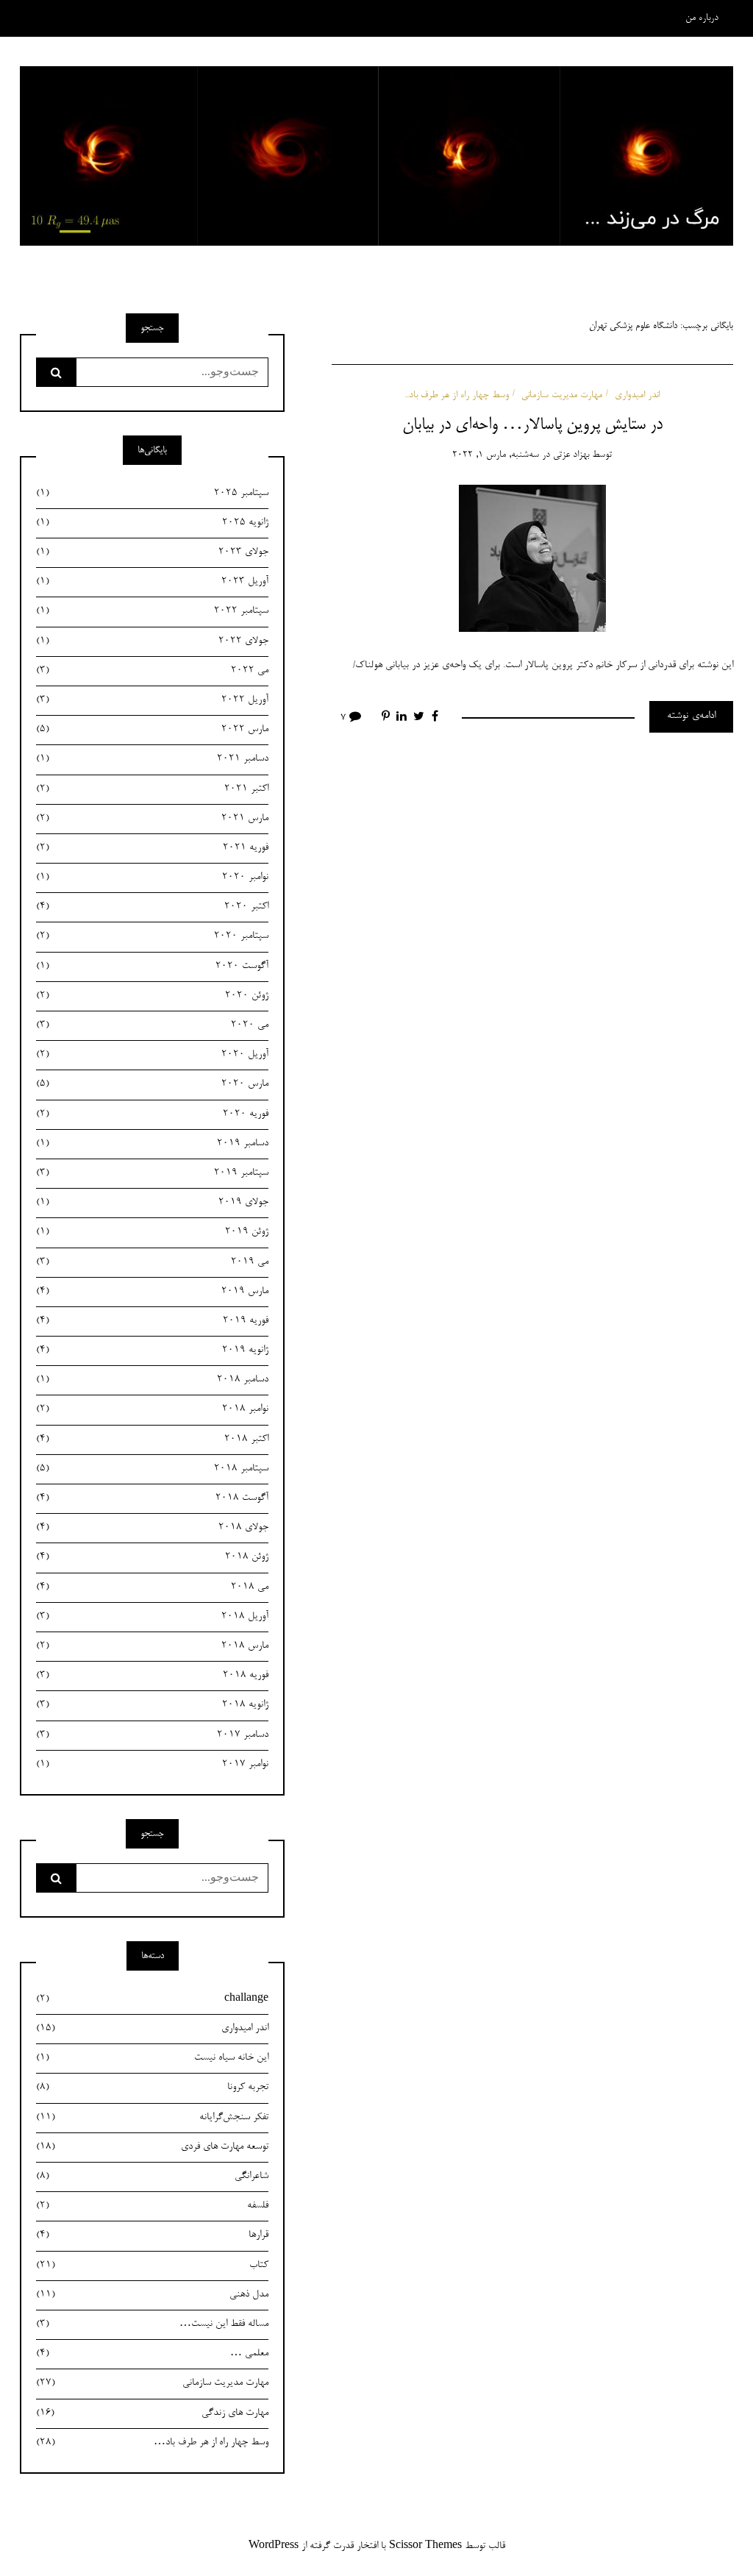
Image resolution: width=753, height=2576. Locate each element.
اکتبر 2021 (152, 789)
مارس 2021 (152, 819)
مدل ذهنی (152, 2295)
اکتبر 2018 (152, 1440)
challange (152, 1999)
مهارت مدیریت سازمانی (562, 395)
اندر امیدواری (637, 395)
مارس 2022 (152, 730)
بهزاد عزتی (571, 455)
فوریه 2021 (152, 848)
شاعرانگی (152, 2177)
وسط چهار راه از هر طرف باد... (457, 395)
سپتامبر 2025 (152, 494)
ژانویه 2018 (152, 1705)
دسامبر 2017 (152, 1735)
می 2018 (152, 1587)
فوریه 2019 (152, 1321)
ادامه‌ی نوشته (691, 716)
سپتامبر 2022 (152, 611)
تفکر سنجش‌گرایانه (152, 2118)
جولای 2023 (152, 552)
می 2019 (152, 1262)
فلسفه (152, 2206)
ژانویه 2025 (152, 523)
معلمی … (152, 2354)
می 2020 (152, 1025)
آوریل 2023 (152, 582)
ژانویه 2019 (152, 1351)
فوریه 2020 (152, 1114)
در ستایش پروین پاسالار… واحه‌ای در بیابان (532, 425)
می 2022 (152, 671)
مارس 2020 (152, 1084)
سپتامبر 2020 (152, 936)
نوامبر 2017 (152, 1765)
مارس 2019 (152, 1292)
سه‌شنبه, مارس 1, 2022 (496, 455)
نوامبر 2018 (152, 1409)
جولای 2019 (152, 1203)
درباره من (702, 18)
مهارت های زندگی (152, 2413)
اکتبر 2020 (152, 907)
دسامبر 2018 (152, 1380)
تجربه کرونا (152, 2088)
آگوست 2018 (152, 1498)
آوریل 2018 (152, 1617)
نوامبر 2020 (152, 878)
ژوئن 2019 (152, 1232)
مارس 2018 (152, 1646)
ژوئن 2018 (152, 1557)
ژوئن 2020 (152, 996)
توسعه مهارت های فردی (152, 2147)
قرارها (152, 2235)
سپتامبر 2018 (152, 1469)
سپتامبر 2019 (152, 1173)
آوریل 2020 (152, 1055)
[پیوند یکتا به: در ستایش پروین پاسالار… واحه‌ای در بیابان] (532, 561)
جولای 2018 (152, 1528)
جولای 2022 (152, 641)
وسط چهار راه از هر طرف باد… (152, 2443)
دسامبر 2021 (152, 759)
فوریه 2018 (152, 1676)
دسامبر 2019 (152, 1144)
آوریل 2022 (152, 700)
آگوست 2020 (152, 967)
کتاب (152, 2266)
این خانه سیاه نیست (152, 2058)
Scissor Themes (425, 2547)
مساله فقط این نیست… (152, 2324)
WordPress (274, 2547)
